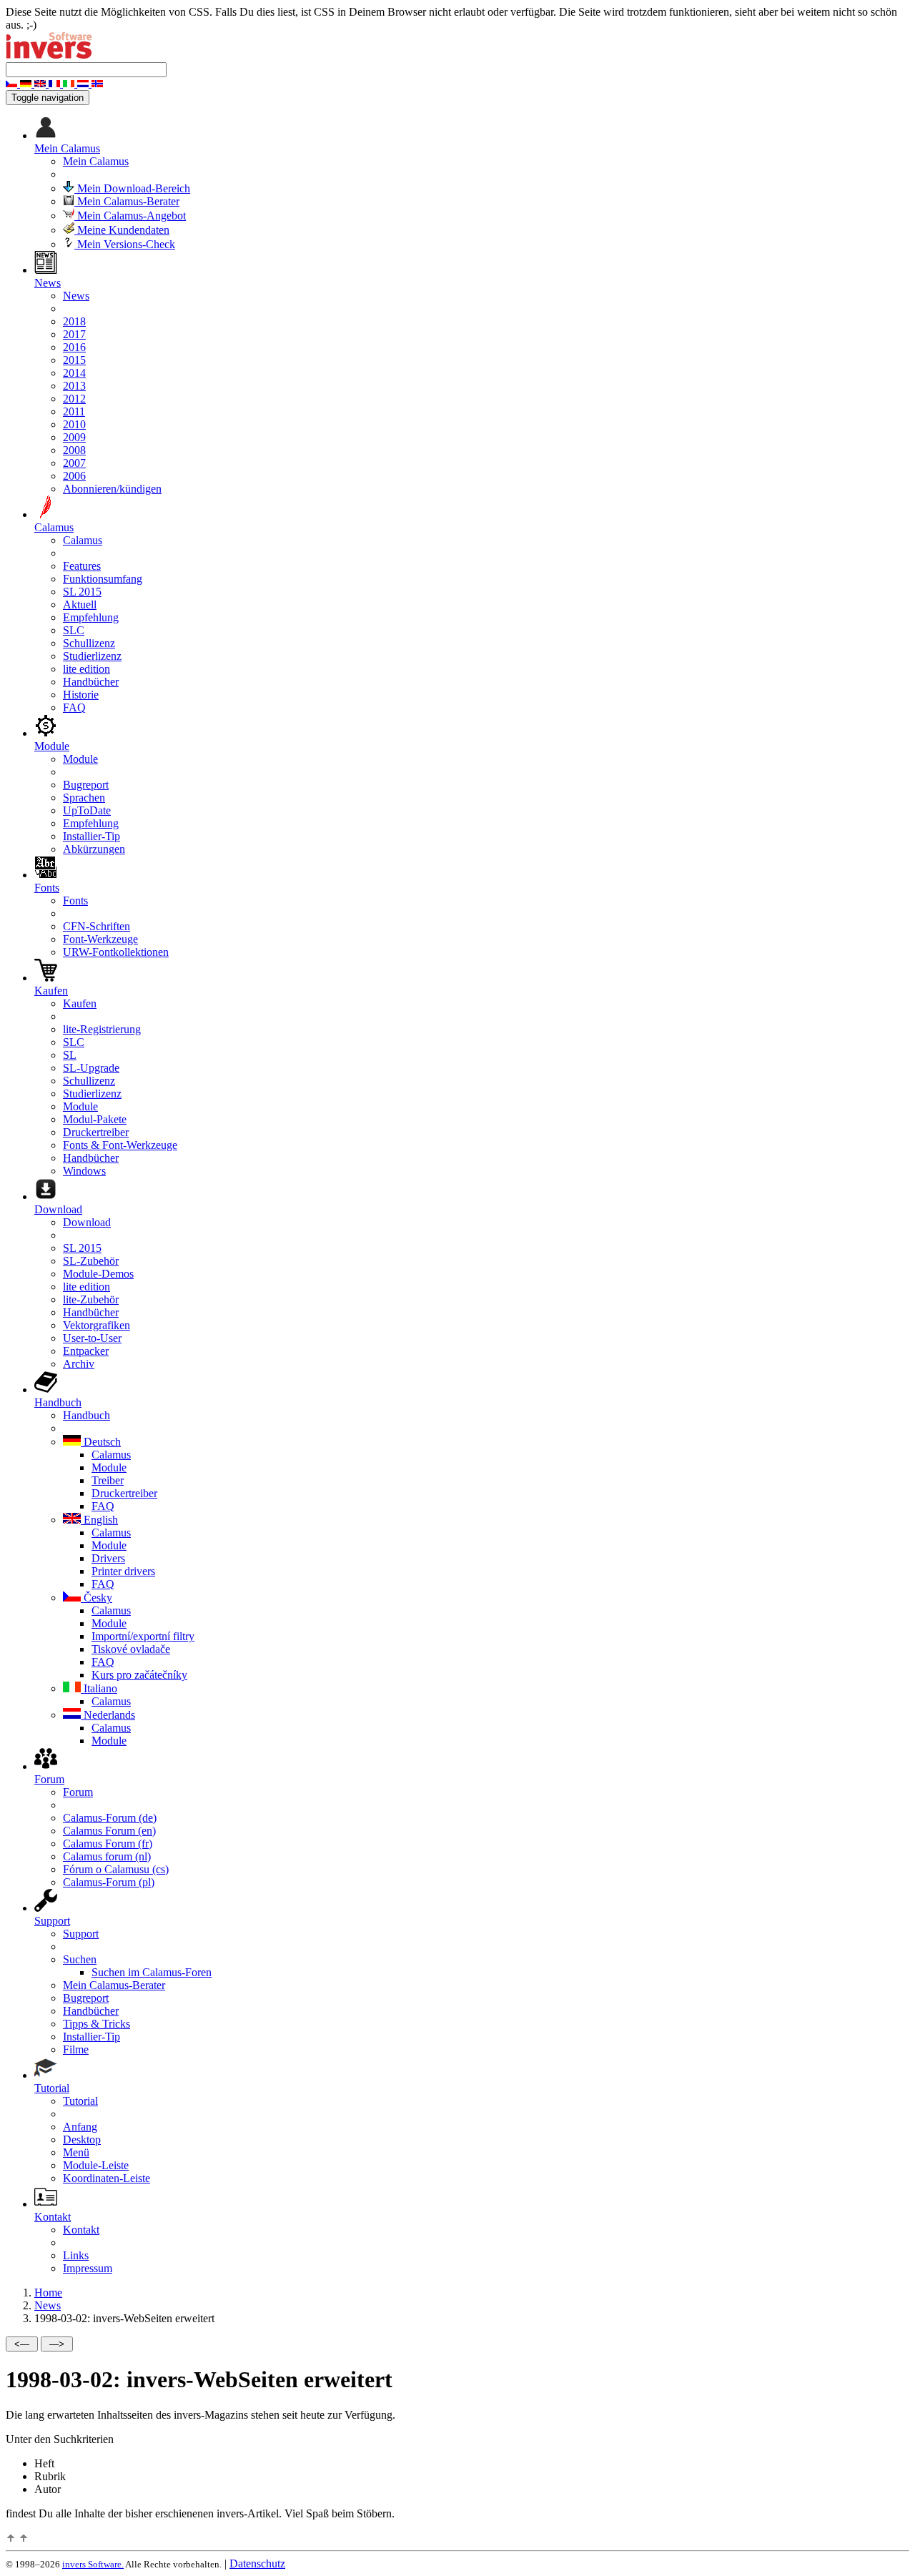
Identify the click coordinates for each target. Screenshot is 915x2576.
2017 (74, 334)
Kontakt (81, 2230)
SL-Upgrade (91, 1068)
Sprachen (84, 798)
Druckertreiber (96, 1132)
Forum (78, 1792)
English (99, 1520)
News (76, 296)
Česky (97, 1598)
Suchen (80, 1959)
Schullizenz (89, 643)
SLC (74, 630)
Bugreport (86, 785)
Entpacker (86, 1351)
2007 (74, 463)
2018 (74, 321)
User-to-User (92, 1338)
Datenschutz (257, 2563)
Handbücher (91, 682)
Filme (76, 2049)
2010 (74, 424)
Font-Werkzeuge (100, 939)
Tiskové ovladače (131, 1649)
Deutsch (101, 1442)
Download (87, 1222)
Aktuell (80, 604)
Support (81, 1934)
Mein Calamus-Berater (127, 201)
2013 (74, 386)
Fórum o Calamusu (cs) (116, 1869)
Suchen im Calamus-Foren (152, 1972)
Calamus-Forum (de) (110, 1818)
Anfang (80, 2127)
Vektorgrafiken (97, 1325)
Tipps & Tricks (97, 2024)
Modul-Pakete (95, 1119)
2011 (74, 411)
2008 (74, 450)
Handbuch (86, 1415)
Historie (81, 695)
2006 (74, 476)
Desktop (82, 2140)
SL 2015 (82, 592)
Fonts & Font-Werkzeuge (120, 1145)
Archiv (79, 1364)
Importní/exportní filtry (143, 1636)
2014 (74, 373)
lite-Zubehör (91, 1299)
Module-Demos (98, 1274)
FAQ (74, 707)
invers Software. (93, 2564)
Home (48, 2293)
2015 (74, 360)
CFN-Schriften (97, 926)
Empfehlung (91, 617)
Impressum (88, 2268)
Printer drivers (123, 1571)
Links (76, 2255)
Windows (84, 1171)
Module (80, 759)
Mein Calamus (96, 161)
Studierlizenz (92, 656)
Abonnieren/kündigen (112, 489)
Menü (76, 2152)
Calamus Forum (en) (109, 1831)
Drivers (108, 1558)
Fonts (75, 900)
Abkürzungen (94, 849)
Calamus (83, 540)
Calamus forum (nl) (107, 1856)
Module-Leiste (96, 2165)
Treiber (108, 1480)
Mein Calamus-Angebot (130, 216)
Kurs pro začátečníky (139, 1675)
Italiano (99, 1688)
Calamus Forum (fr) (108, 1844)
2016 (74, 347)
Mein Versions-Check (125, 244)
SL (70, 1055)
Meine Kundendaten (122, 230)
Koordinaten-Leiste (107, 2178)
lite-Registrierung (102, 1029)
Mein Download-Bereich (132, 188)
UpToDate (87, 810)
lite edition (86, 669)
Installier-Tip (91, 836)
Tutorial (80, 2101)
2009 (74, 437)
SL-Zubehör (91, 1261)
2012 (74, 399)
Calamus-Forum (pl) (109, 1882)
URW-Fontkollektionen (116, 952)
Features (82, 566)
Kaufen (80, 1003)
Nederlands (108, 1715)
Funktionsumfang (103, 579)
